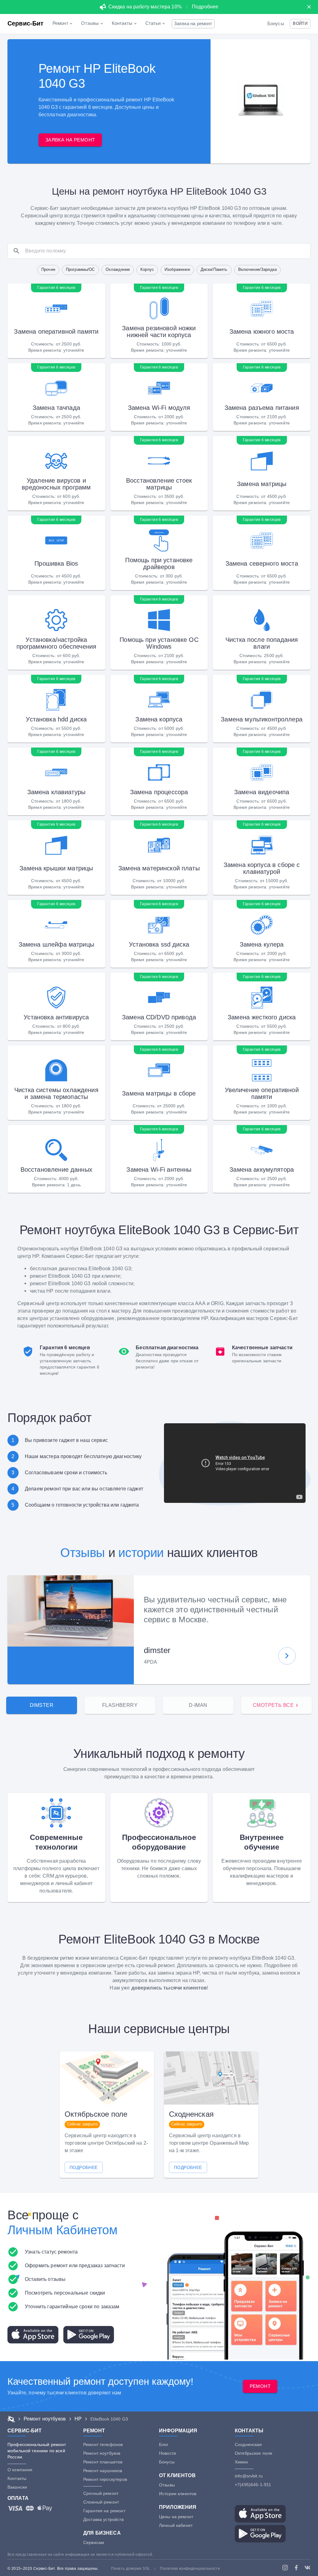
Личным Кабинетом (63, 2230)
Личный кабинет (176, 2525)
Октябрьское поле (254, 2453)
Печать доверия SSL (131, 2569)
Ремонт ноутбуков (102, 2453)
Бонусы (276, 24)
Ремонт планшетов (103, 2462)
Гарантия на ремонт (104, 2511)
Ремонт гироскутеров (105, 2479)
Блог (164, 2444)
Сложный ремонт (101, 2502)
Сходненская (248, 2444)
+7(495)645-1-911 (253, 2485)
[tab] (42, 1705)
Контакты (17, 2478)
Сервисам (94, 2542)
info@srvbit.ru (249, 2476)
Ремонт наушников (103, 2471)
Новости (168, 2453)
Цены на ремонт (176, 2517)
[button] (300, 24)
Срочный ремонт (101, 2493)
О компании (20, 2470)
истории (141, 1553)
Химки (241, 2462)
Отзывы (83, 1553)
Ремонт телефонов (103, 2444)
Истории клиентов (178, 2494)
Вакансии (17, 2487)
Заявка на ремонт (193, 24)
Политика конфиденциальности (190, 2569)
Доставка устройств (103, 2519)
